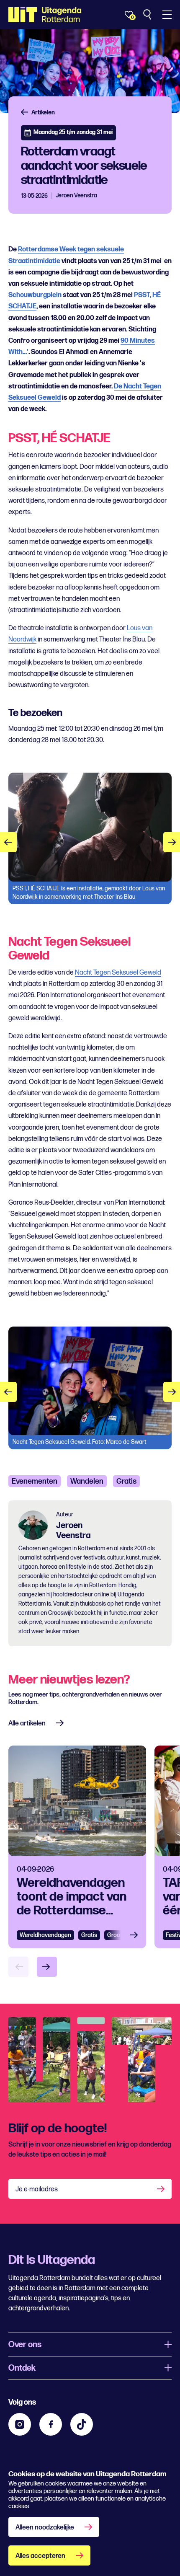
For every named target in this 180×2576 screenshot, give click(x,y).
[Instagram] (20, 2424)
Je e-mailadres (37, 2189)
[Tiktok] (82, 2424)
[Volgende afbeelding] (172, 842)
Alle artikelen (27, 1724)
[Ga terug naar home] (45, 15)
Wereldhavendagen (45, 1935)
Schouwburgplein (35, 295)
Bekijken (136, 1935)
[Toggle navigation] (167, 15)
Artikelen (43, 113)
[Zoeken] (148, 15)
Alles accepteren (40, 2556)
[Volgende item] (47, 1967)
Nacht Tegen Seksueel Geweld (118, 973)
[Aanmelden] (162, 2189)
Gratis (126, 1481)
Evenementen (35, 1481)
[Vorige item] (18, 1967)
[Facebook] (51, 2424)
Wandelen (87, 1481)
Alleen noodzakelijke (45, 2528)
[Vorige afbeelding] (8, 842)
